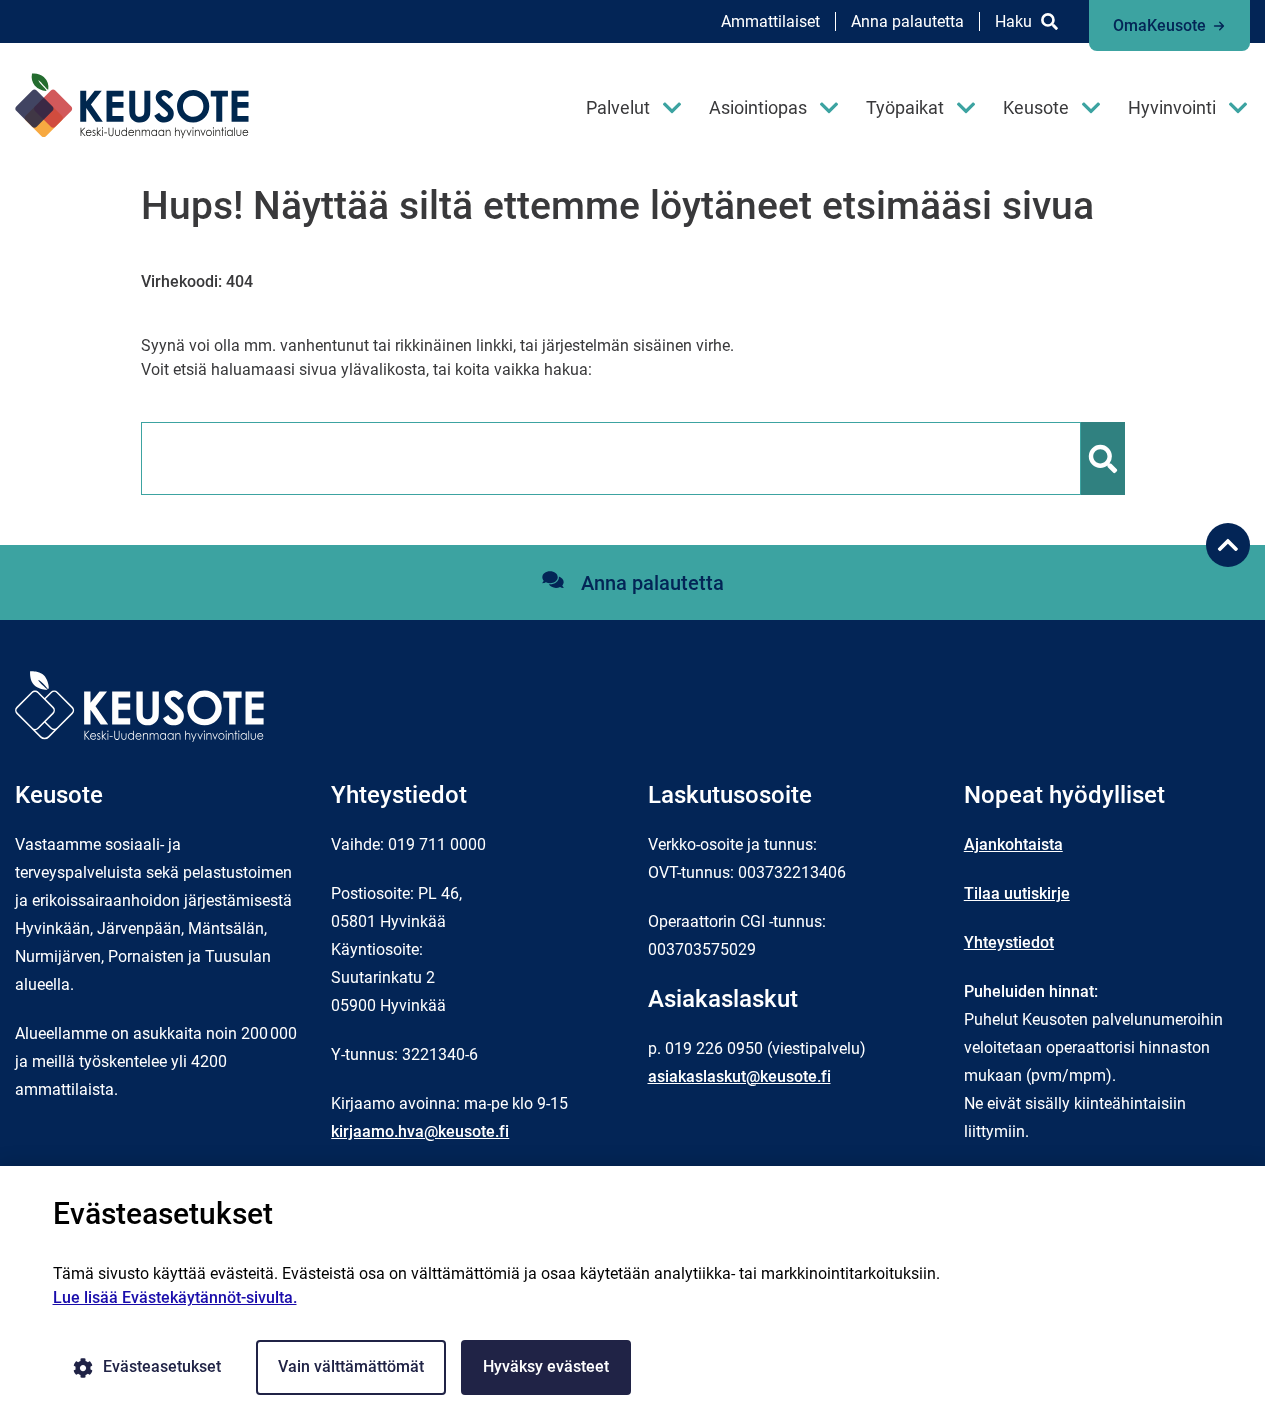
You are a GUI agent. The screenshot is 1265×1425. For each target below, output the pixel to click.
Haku (1013, 21)
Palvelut (618, 107)
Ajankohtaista (1013, 844)
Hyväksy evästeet (546, 1366)
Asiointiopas (758, 107)
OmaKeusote (1159, 25)
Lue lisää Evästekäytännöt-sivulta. (175, 1297)
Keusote (1036, 107)
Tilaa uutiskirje (1017, 893)
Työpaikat (905, 107)
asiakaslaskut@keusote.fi (739, 1076)
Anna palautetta (907, 21)
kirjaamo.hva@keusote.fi (420, 1131)
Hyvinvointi (1172, 107)
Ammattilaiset (770, 21)
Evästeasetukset (162, 1366)
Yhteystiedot (1009, 942)
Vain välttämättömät (351, 1366)
